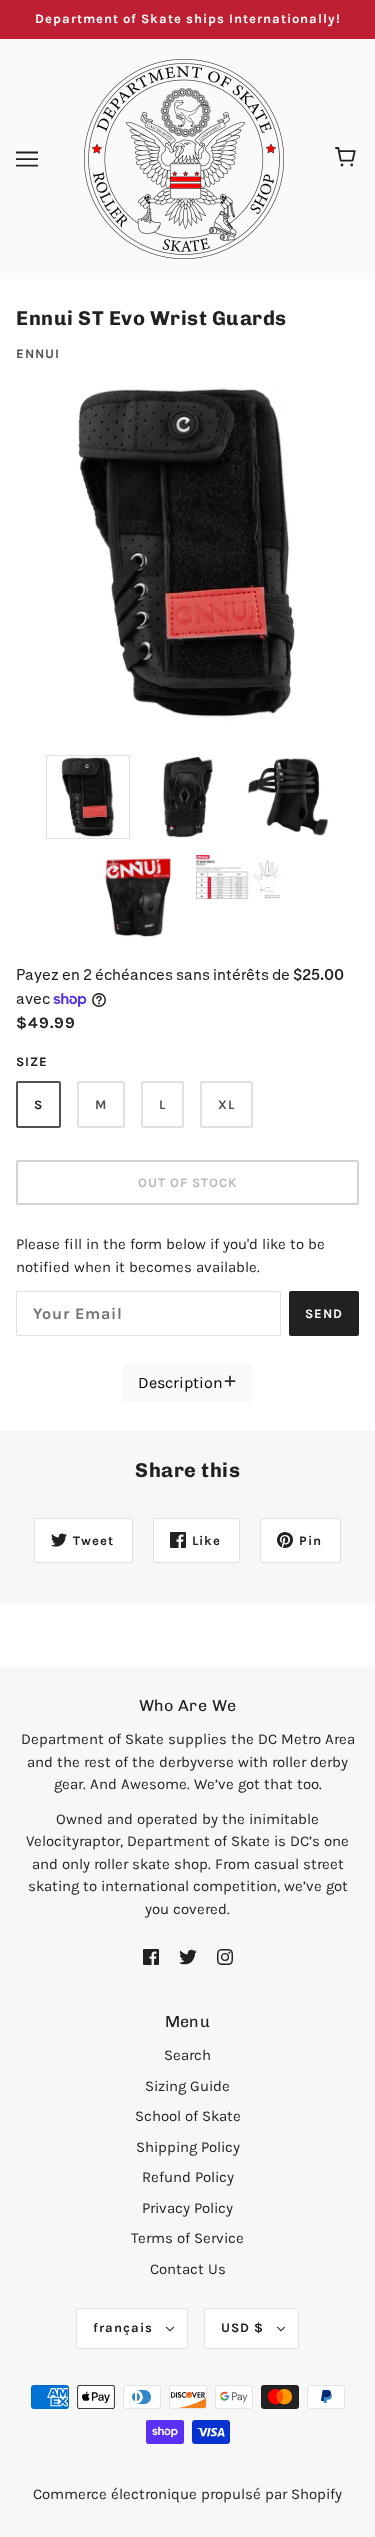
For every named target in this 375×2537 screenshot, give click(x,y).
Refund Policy (188, 2177)
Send (324, 1313)
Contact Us (188, 2269)
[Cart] (348, 159)
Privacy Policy (187, 2208)
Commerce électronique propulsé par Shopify (187, 2494)
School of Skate (188, 2116)
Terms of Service (187, 2238)
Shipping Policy (188, 2147)
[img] (151, 1955)
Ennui (38, 353)
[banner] (184, 157)
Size (32, 1061)
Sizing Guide (187, 2086)
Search (187, 2055)
